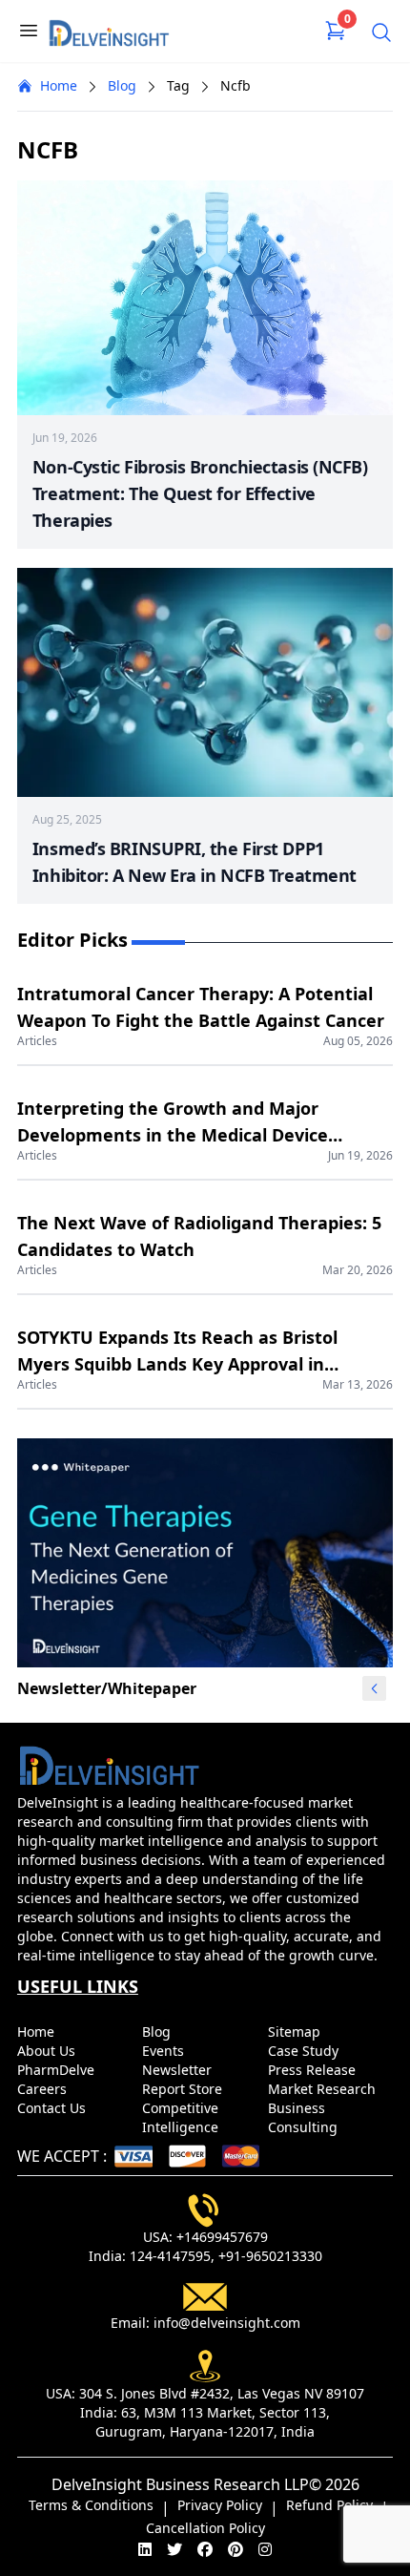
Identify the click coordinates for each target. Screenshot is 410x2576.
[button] (375, 1688)
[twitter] (174, 2549)
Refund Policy (329, 2505)
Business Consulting (305, 2117)
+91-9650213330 (270, 2256)
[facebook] (205, 2549)
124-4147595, (172, 2256)
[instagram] (265, 2549)
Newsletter (179, 2070)
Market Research (324, 2089)
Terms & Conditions (91, 2505)
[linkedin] (145, 2549)
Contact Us (53, 2108)
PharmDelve (58, 2070)
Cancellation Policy (205, 2528)
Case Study (305, 2051)
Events (165, 2051)
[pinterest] (236, 2549)
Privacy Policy (220, 2505)
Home (59, 85)
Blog (122, 85)
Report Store (184, 2089)
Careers (44, 2089)
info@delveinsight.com (227, 2323)
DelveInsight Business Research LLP (180, 2484)
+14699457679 (222, 2237)
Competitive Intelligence (182, 2117)
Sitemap (296, 2031)
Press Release (314, 2070)
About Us (48, 2051)
